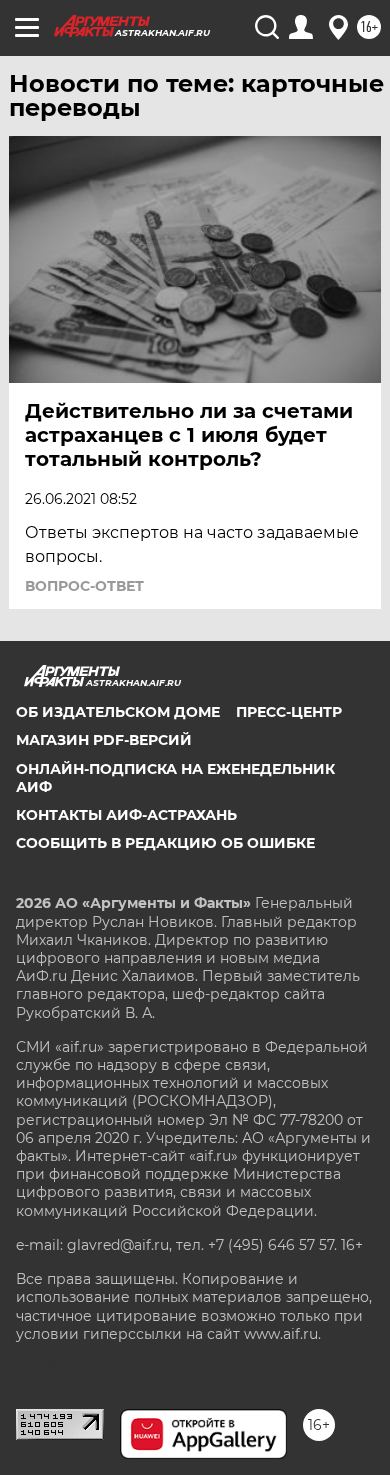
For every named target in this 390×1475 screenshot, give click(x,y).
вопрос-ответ (84, 586)
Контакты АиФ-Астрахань (126, 815)
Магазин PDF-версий (104, 740)
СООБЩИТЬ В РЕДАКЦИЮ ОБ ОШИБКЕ (165, 843)
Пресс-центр (289, 712)
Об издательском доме (118, 712)
